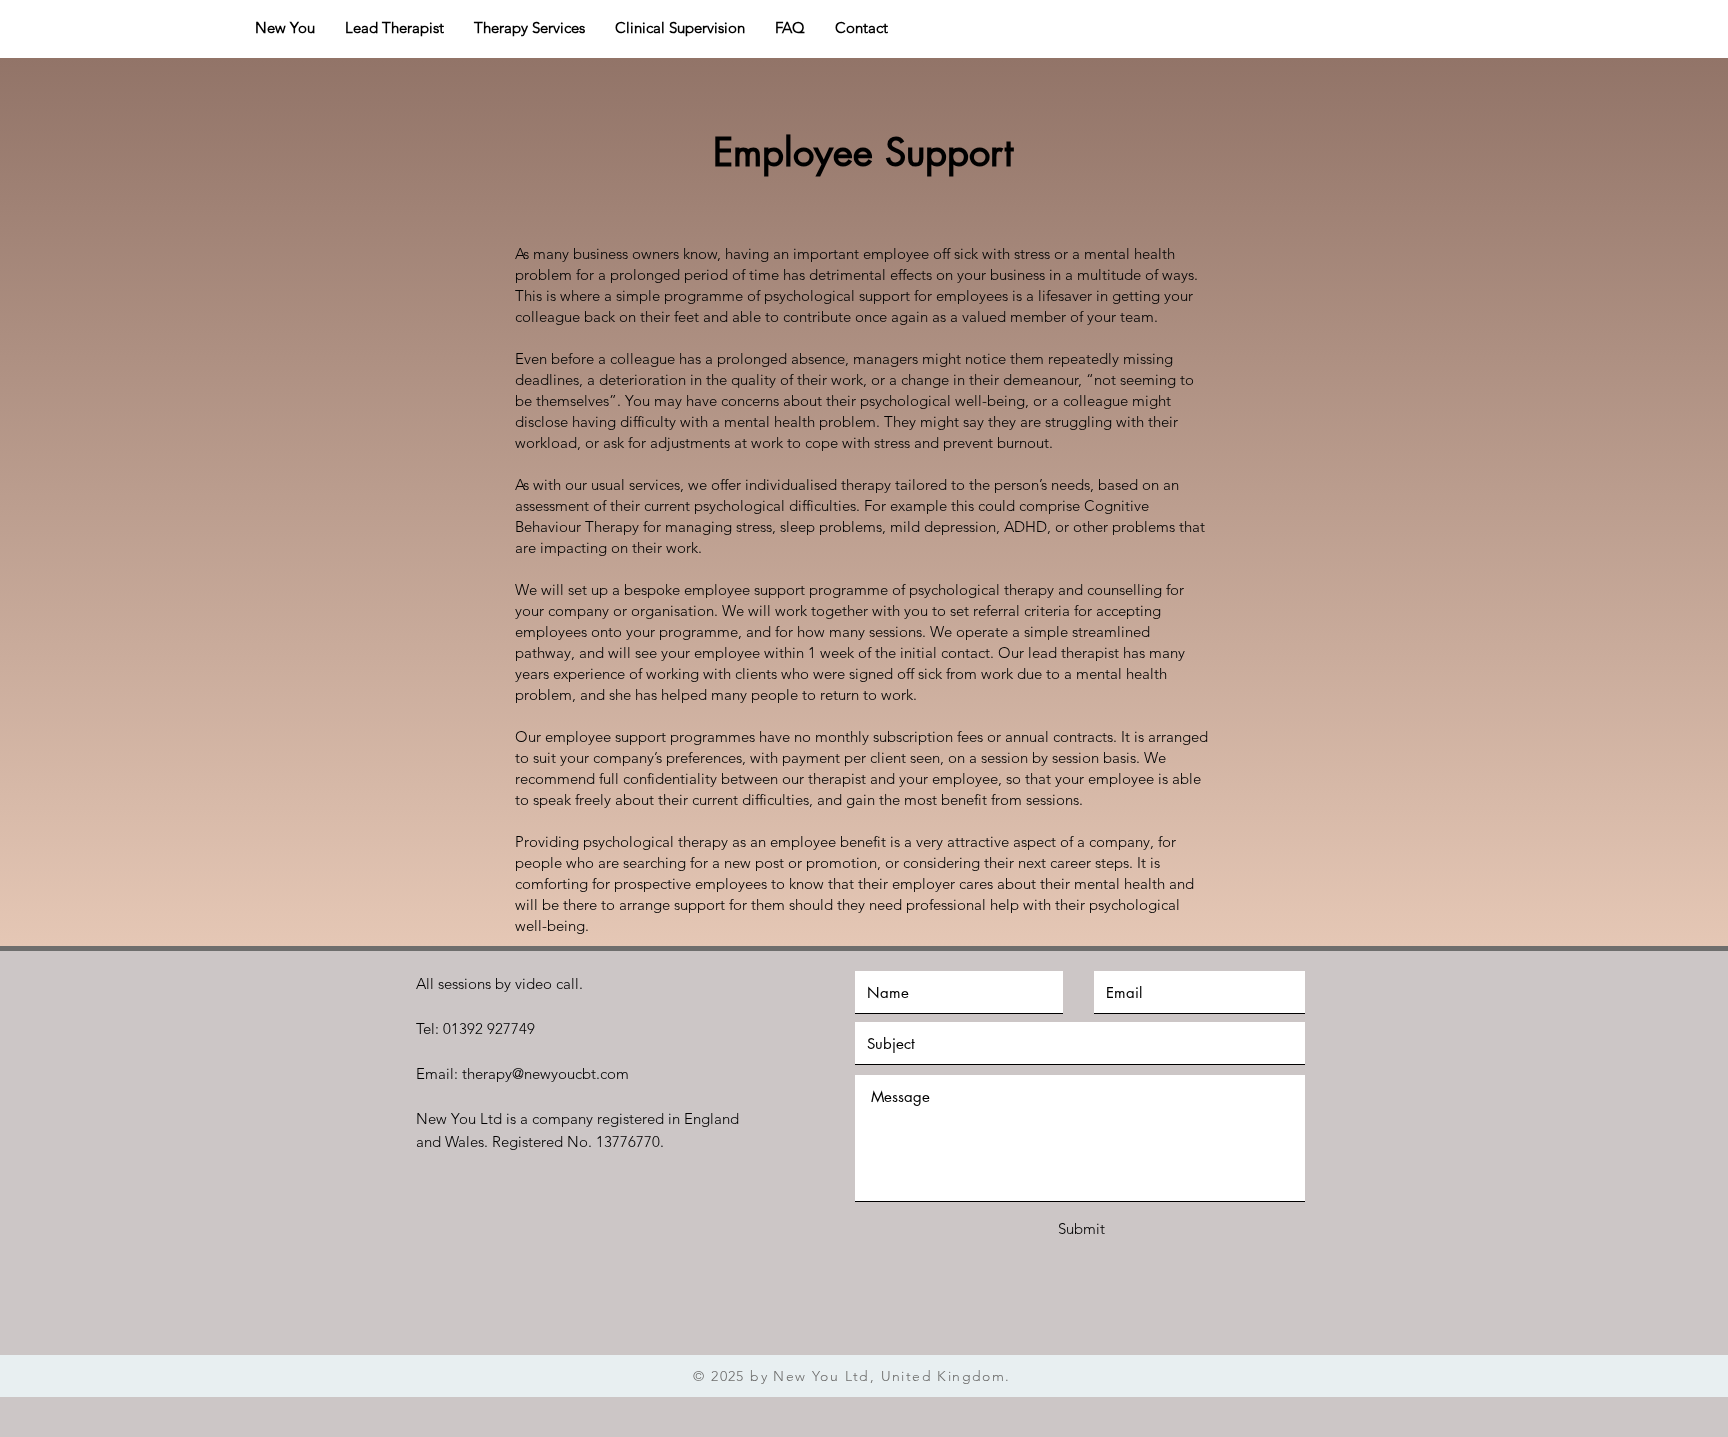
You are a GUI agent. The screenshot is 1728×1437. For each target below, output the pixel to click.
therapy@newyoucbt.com (545, 1073)
